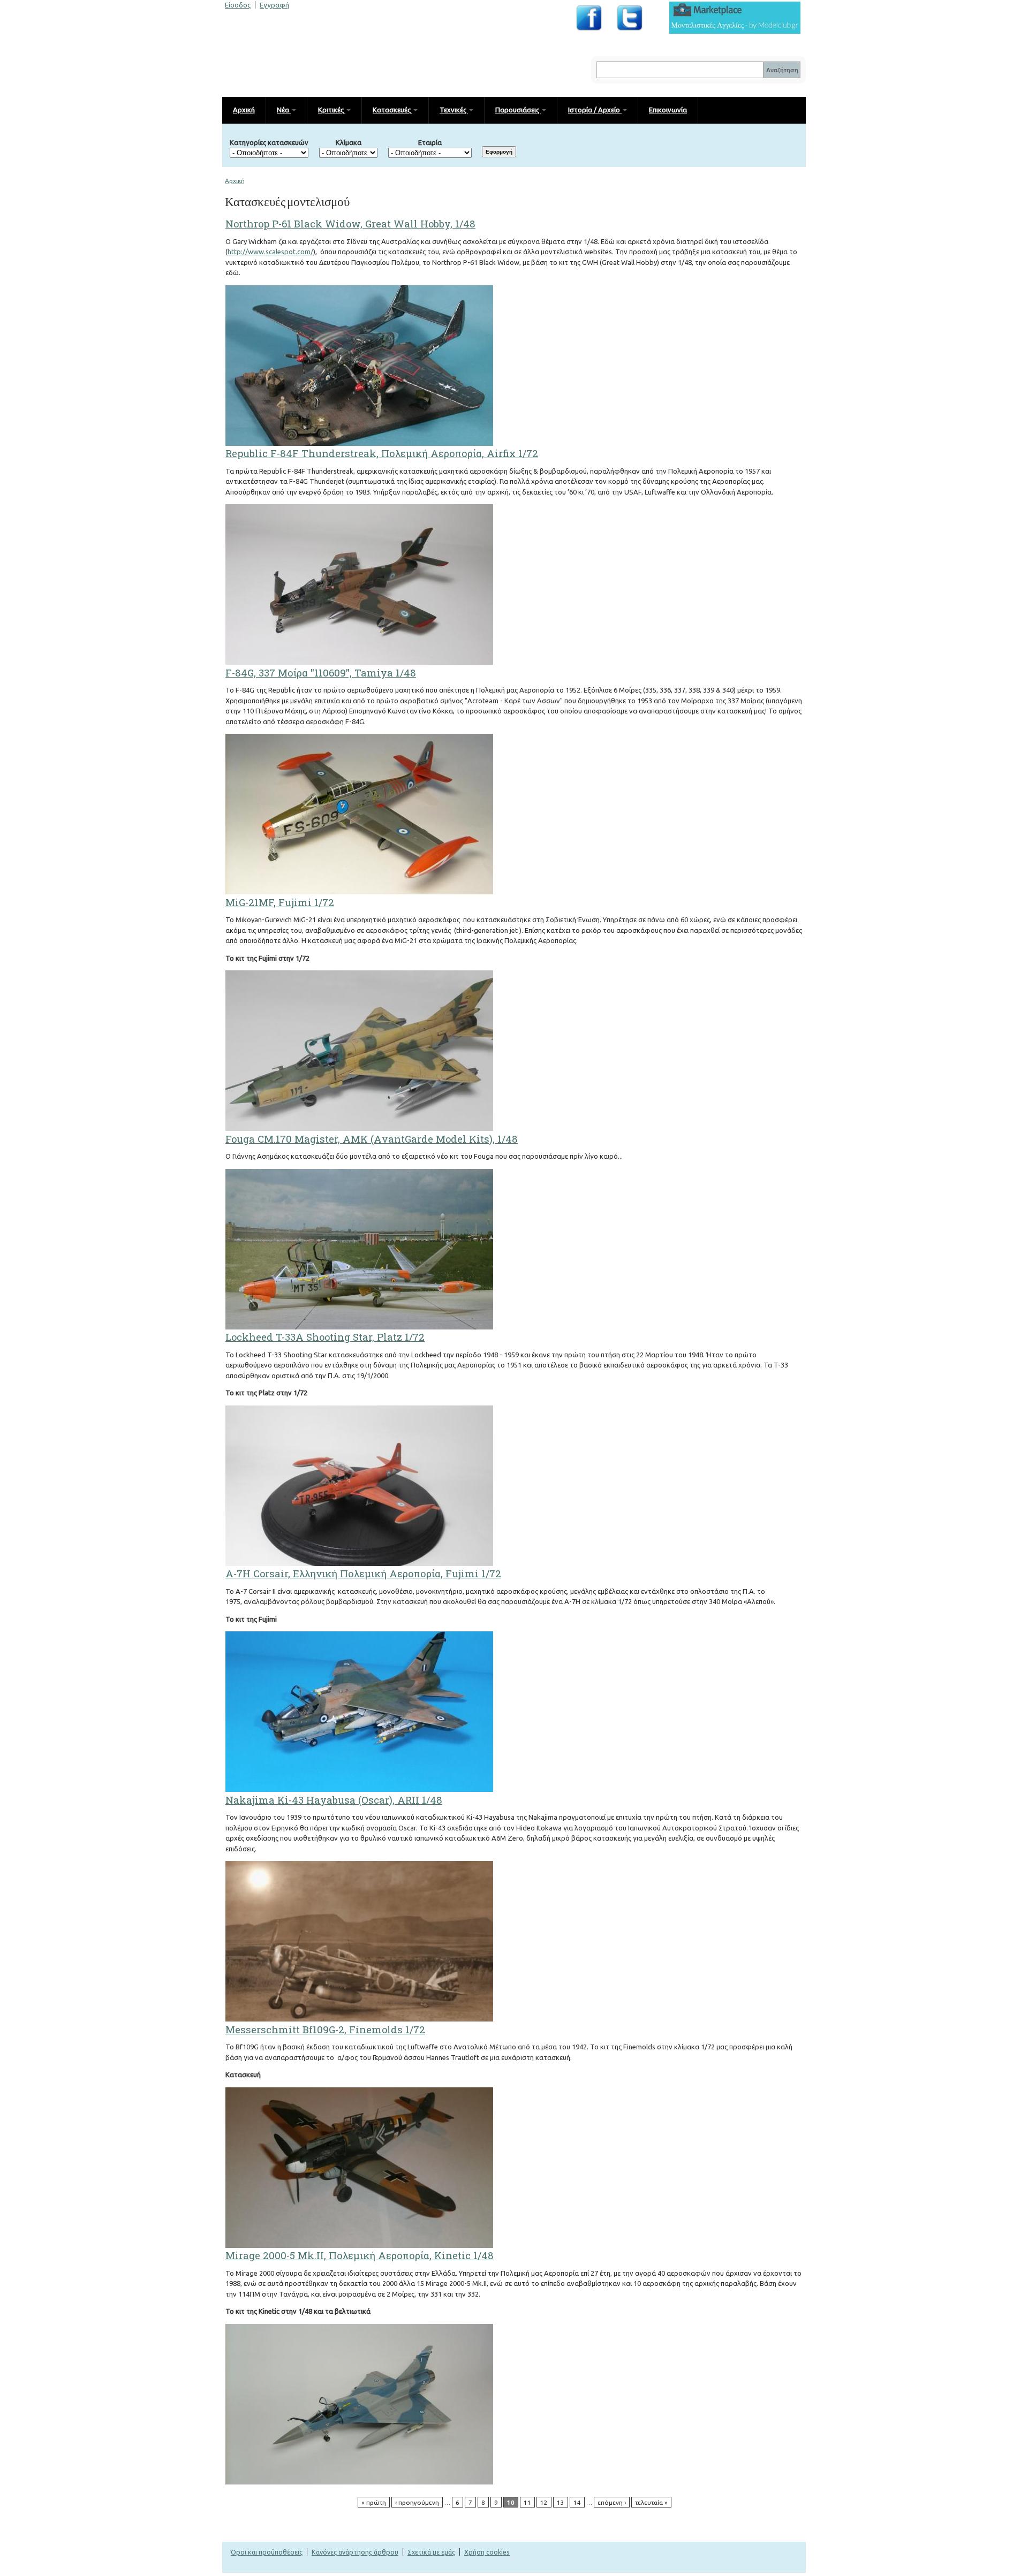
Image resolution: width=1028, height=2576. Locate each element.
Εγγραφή (274, 5)
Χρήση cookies (487, 2552)
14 (577, 2502)
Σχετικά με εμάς (431, 2552)
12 (544, 2502)
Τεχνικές (454, 110)
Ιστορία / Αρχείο (595, 110)
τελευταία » (651, 2502)
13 (561, 2502)
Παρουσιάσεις (518, 110)
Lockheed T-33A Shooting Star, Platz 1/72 (325, 1337)
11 (527, 2502)
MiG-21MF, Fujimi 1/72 (280, 902)
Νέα (284, 110)
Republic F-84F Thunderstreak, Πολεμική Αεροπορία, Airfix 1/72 (382, 453)
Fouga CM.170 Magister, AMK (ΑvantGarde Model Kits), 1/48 (372, 1139)
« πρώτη (374, 2502)
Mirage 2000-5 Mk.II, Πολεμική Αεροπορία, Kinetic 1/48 (360, 2255)
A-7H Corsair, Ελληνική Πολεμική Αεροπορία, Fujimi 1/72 (363, 1574)
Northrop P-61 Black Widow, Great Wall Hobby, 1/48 (350, 224)
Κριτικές (332, 110)
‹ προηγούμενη (417, 2502)
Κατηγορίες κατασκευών (269, 142)
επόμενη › (612, 2502)
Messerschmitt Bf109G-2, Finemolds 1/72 (325, 2030)
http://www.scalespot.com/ (270, 252)
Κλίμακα (349, 142)
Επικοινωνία (668, 110)
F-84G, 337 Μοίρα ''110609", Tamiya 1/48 (321, 673)
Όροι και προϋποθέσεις (267, 2552)
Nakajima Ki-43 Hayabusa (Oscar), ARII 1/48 (334, 1800)
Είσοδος (238, 5)
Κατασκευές (392, 110)
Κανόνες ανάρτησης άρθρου (355, 2552)
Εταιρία (430, 142)
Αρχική (244, 110)
